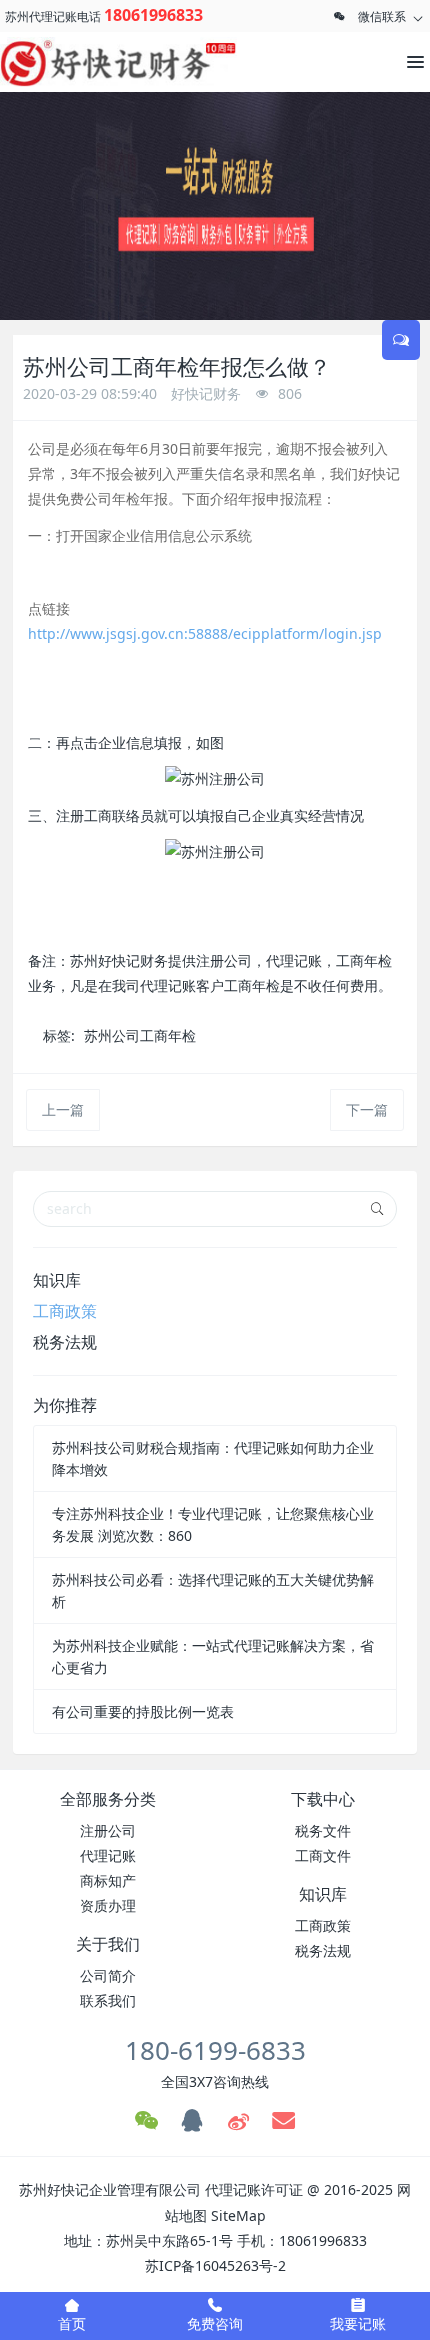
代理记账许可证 (254, 2189)
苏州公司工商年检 (140, 1035)
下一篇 (367, 1109)
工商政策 (65, 1311)
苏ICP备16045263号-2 (215, 2265)
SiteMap (238, 2215)
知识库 (57, 1280)
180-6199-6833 (215, 2050)
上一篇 (63, 1109)
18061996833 (153, 15)
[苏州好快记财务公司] (90, 62)
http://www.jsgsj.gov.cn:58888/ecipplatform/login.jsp (205, 633)
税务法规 (65, 1342)
